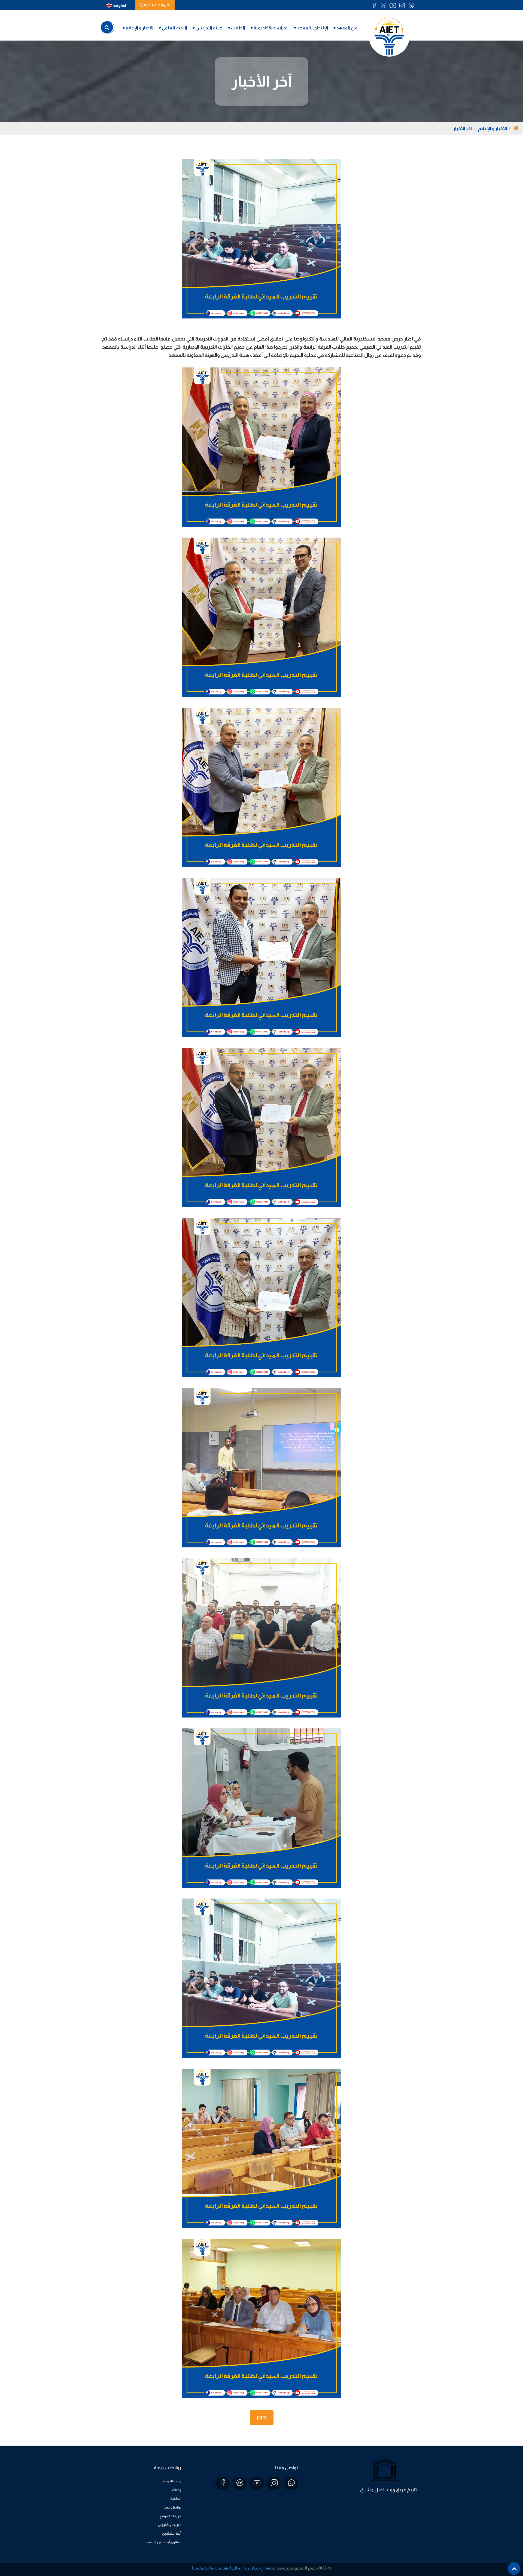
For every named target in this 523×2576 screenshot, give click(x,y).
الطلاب (238, 28)
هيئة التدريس (209, 28)
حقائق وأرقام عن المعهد (163, 2542)
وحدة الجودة (172, 2481)
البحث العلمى (174, 28)
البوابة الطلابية (156, 5)
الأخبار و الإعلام (139, 28)
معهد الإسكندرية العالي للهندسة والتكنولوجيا (234, 2568)
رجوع (262, 2417)
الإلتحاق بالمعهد (312, 28)
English (120, 5)
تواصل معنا (172, 2507)
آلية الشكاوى (172, 2533)
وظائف (176, 2490)
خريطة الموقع (170, 2516)
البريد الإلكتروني (170, 2525)
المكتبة (176, 2499)
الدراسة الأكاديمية (271, 28)
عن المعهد (347, 28)
